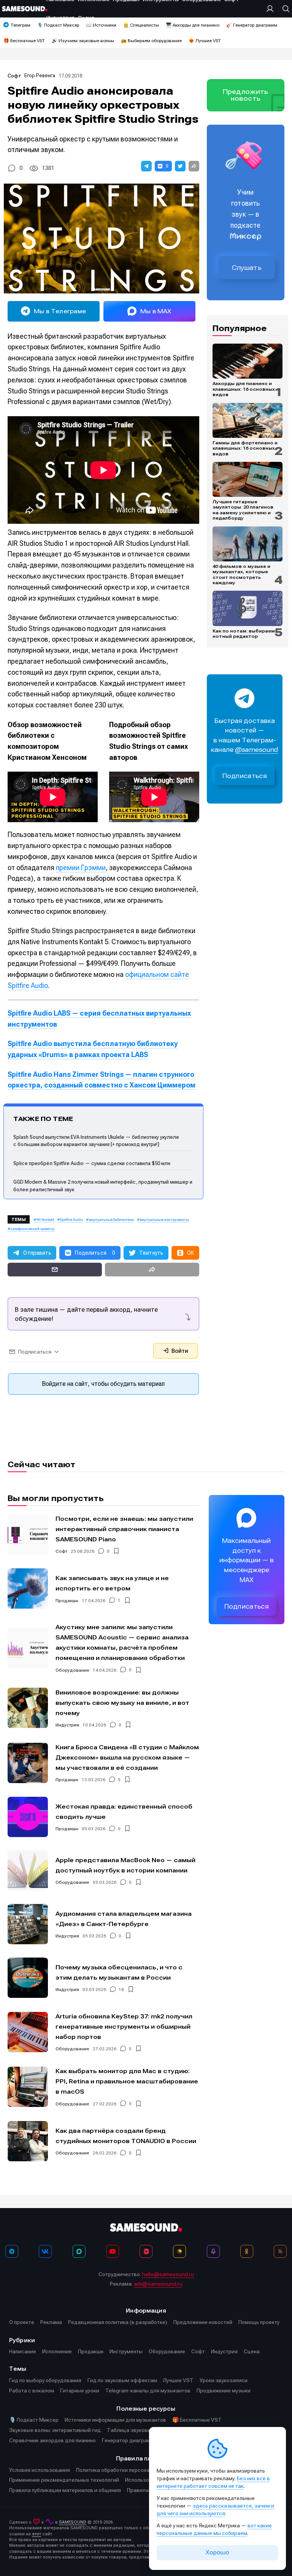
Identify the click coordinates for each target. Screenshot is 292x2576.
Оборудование (72, 1670)
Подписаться (245, 776)
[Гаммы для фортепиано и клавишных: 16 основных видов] (248, 420)
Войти (179, 1351)
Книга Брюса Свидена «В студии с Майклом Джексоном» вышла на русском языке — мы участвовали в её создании (127, 1757)
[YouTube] (113, 2251)
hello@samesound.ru (168, 2274)
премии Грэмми (81, 868)
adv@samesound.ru (158, 2284)
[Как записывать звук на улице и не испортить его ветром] (28, 1588)
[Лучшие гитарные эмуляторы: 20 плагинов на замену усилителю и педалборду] (248, 479)
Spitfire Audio (71, 1220)
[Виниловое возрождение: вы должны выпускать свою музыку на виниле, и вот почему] (28, 1708)
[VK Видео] (146, 2251)
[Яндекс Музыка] (179, 2251)
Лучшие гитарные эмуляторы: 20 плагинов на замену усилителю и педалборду (243, 510)
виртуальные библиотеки (111, 1220)
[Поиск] (284, 9)
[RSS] (280, 2251)
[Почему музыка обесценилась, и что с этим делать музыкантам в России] (28, 1978)
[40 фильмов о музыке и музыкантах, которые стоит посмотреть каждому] (248, 544)
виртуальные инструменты (164, 1220)
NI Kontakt (45, 1220)
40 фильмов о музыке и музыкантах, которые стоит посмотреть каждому (241, 575)
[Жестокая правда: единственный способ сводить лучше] (28, 1817)
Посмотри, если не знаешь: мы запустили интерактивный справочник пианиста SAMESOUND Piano (124, 1529)
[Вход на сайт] (272, 9)
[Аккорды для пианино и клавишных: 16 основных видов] (248, 361)
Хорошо (217, 2552)
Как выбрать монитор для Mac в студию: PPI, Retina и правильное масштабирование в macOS (127, 2081)
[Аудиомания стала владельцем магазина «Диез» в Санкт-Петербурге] (28, 1924)
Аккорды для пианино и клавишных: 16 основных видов (244, 389)
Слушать (247, 268)
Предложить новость (246, 95)
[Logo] (25, 9)
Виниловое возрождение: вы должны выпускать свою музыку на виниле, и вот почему (122, 1703)
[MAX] (79, 2251)
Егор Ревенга (40, 75)
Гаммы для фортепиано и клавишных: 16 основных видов (245, 448)
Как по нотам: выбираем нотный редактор (244, 634)
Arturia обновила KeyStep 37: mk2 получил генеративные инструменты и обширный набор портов (124, 2027)
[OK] (247, 2251)
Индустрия (67, 1725)
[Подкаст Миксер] (213, 2251)
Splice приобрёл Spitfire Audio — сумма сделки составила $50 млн (92, 1163)
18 (121, 1989)
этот (36, 2534)
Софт (14, 76)
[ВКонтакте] (45, 2251)
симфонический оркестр (33, 1229)
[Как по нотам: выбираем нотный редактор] (248, 608)
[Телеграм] (12, 2251)
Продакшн (67, 1601)
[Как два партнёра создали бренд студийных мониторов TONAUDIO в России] (28, 2141)
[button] (146, 166)
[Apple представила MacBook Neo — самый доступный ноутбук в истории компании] (28, 1871)
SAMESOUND (73, 2522)
